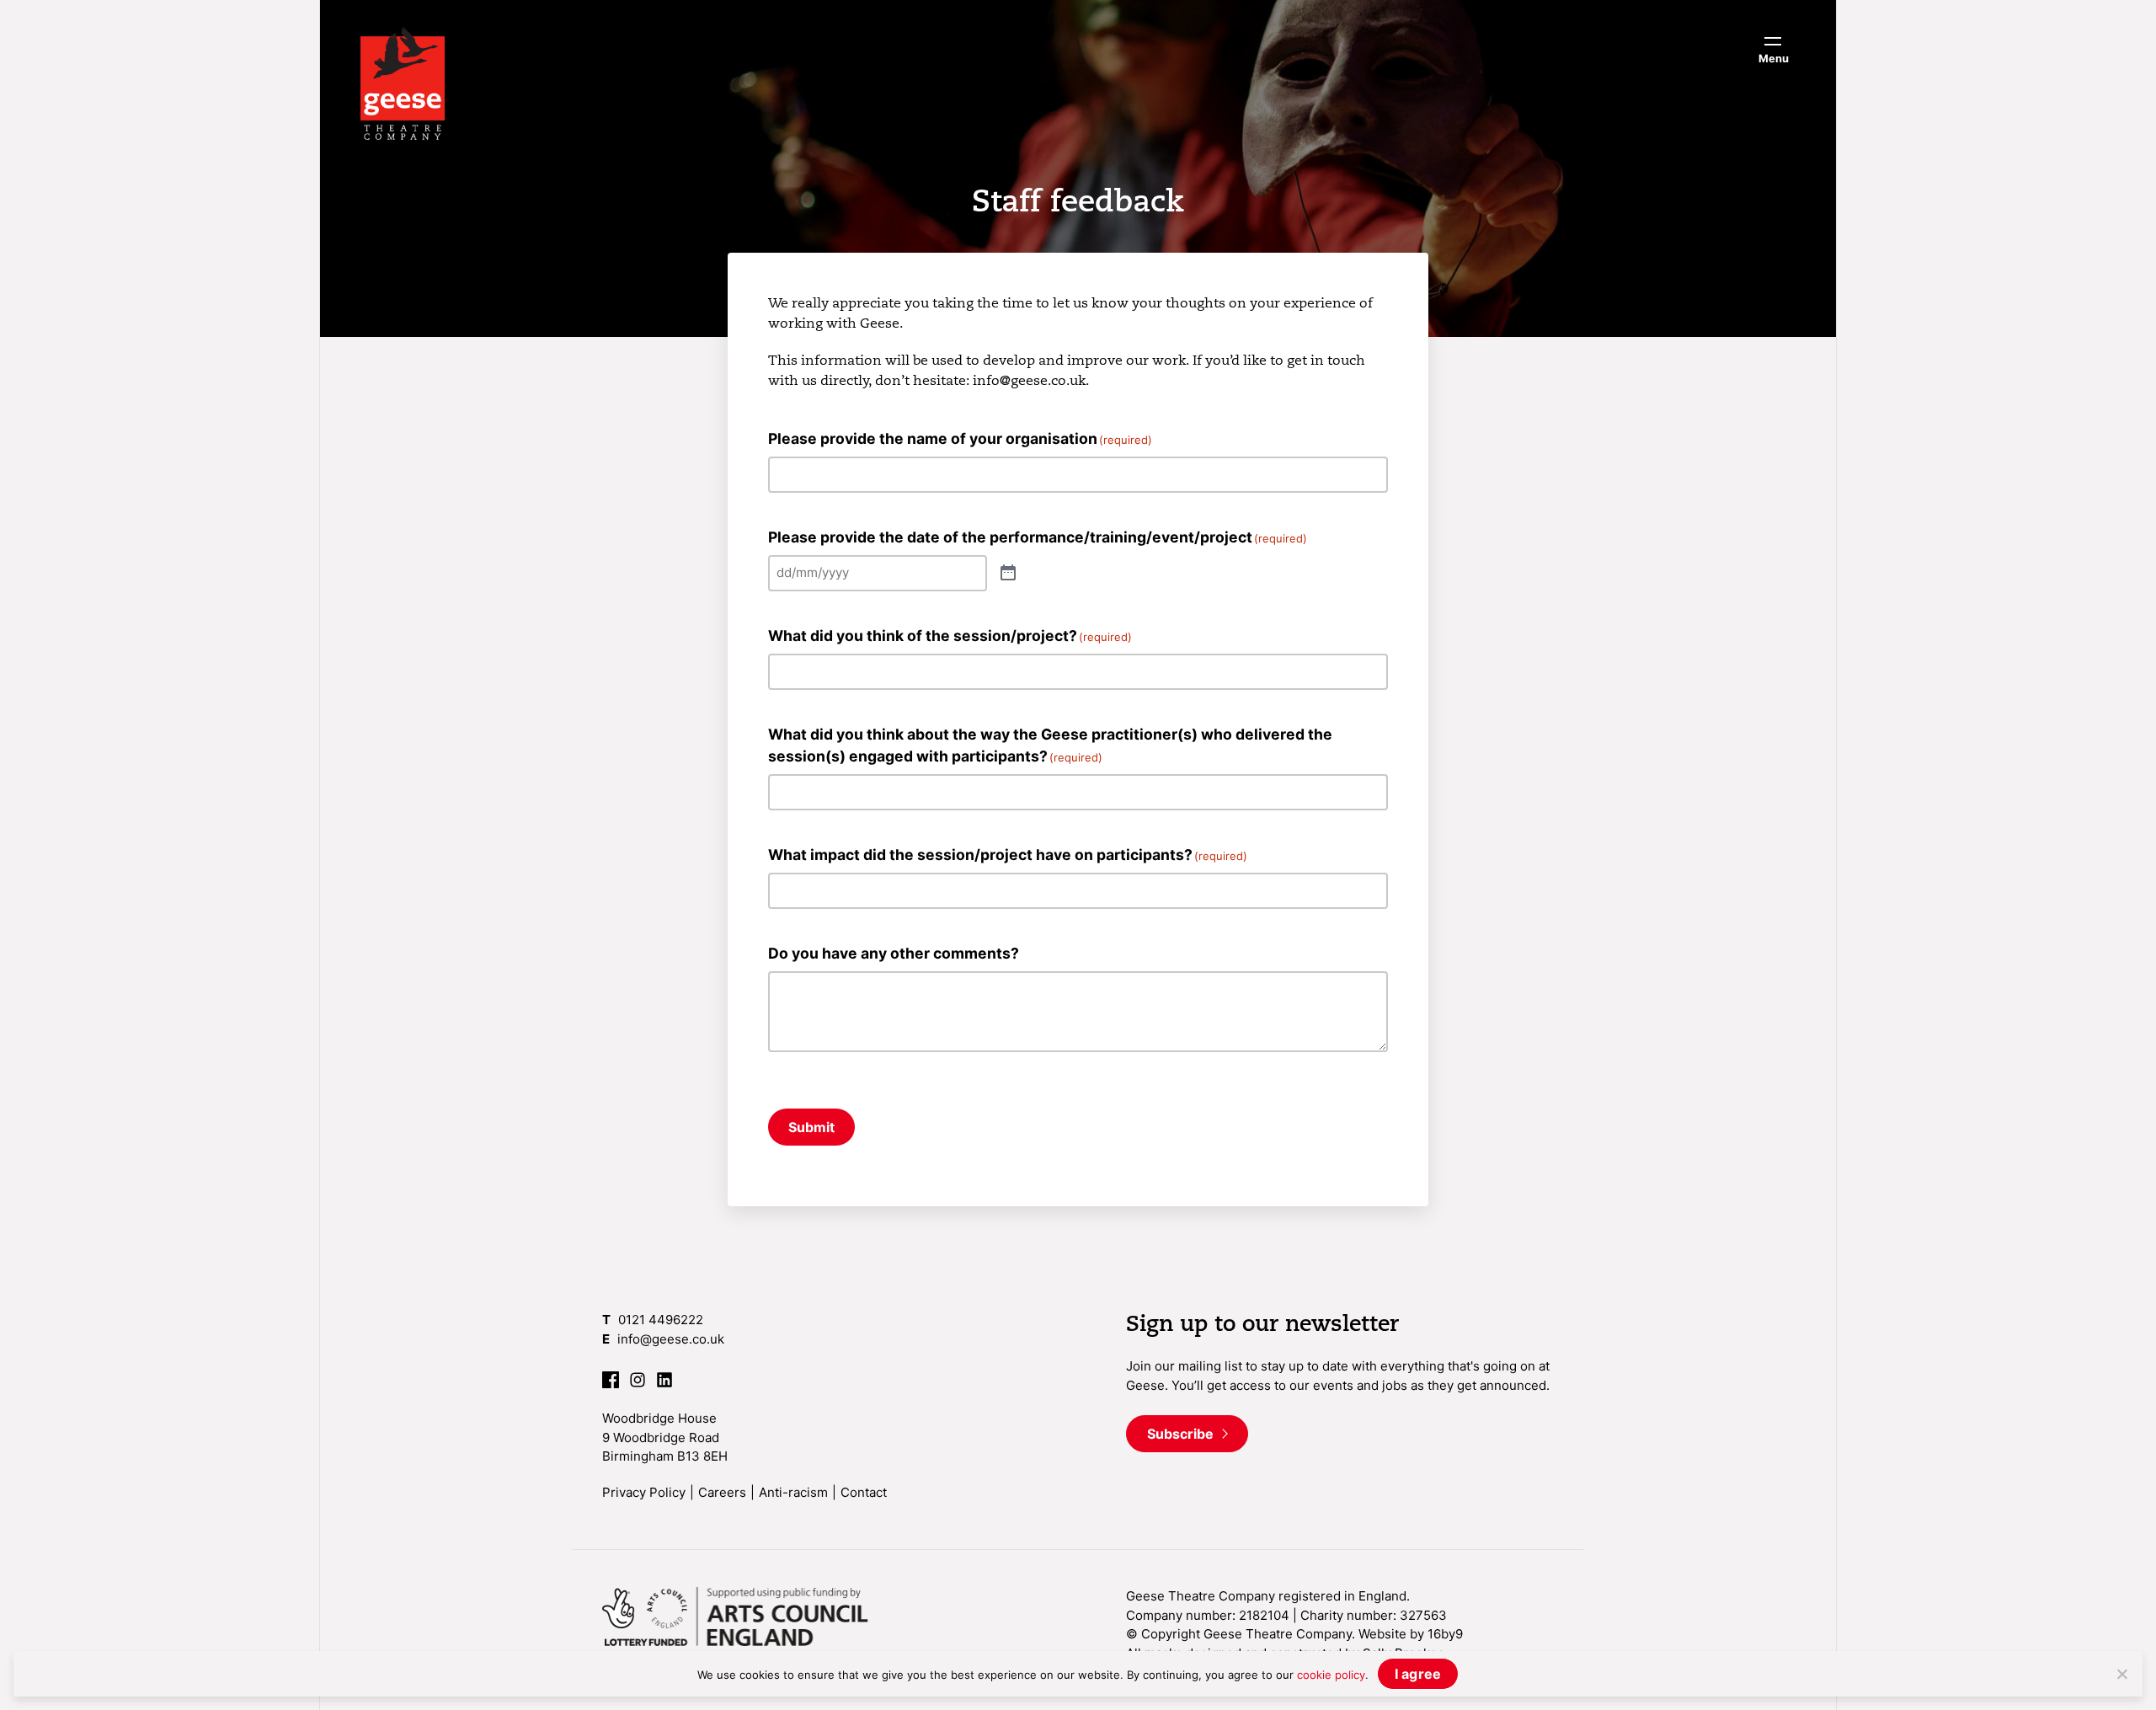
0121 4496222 (661, 1320)
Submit (811, 1127)
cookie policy (1331, 1675)
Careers (722, 1492)
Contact (864, 1492)
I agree (1418, 1674)
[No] (2121, 1674)
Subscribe (1182, 1434)
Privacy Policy (644, 1492)
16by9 (1445, 1634)
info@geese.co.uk (671, 1339)
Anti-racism (793, 1492)
